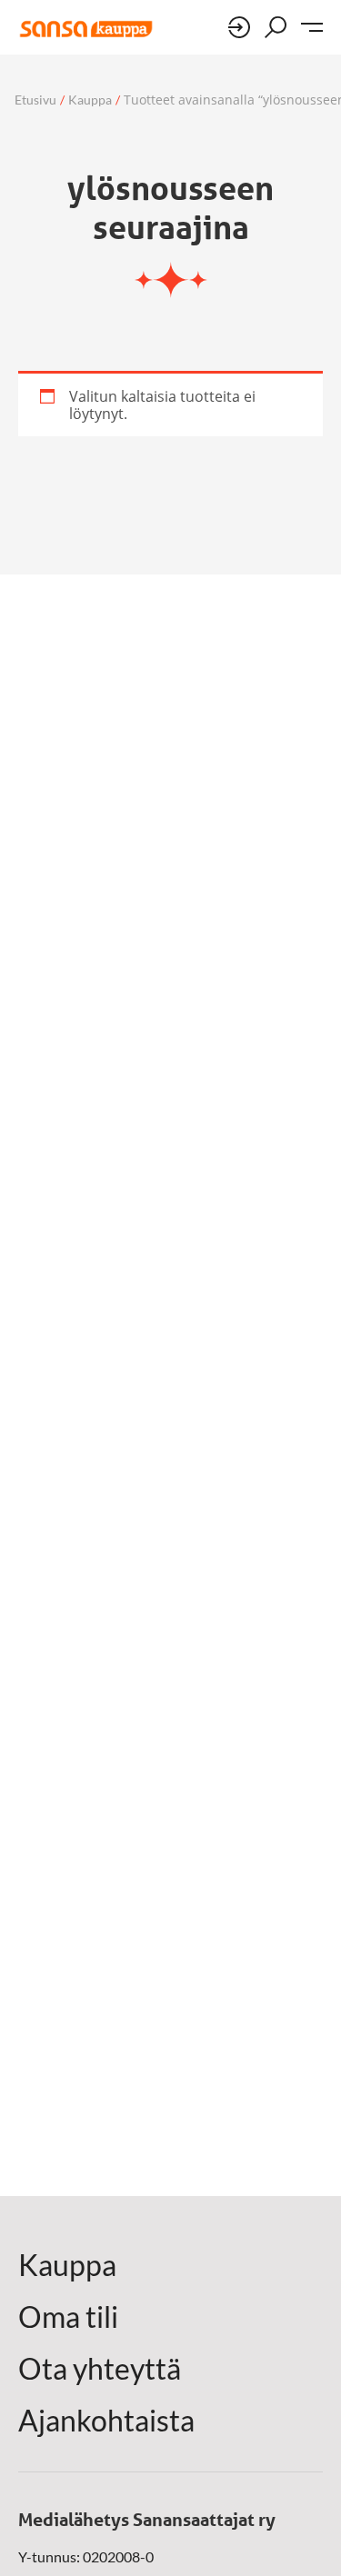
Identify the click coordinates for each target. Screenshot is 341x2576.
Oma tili (68, 2317)
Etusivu (35, 100)
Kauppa (90, 100)
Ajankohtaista (106, 2421)
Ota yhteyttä (100, 2369)
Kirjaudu (239, 27)
